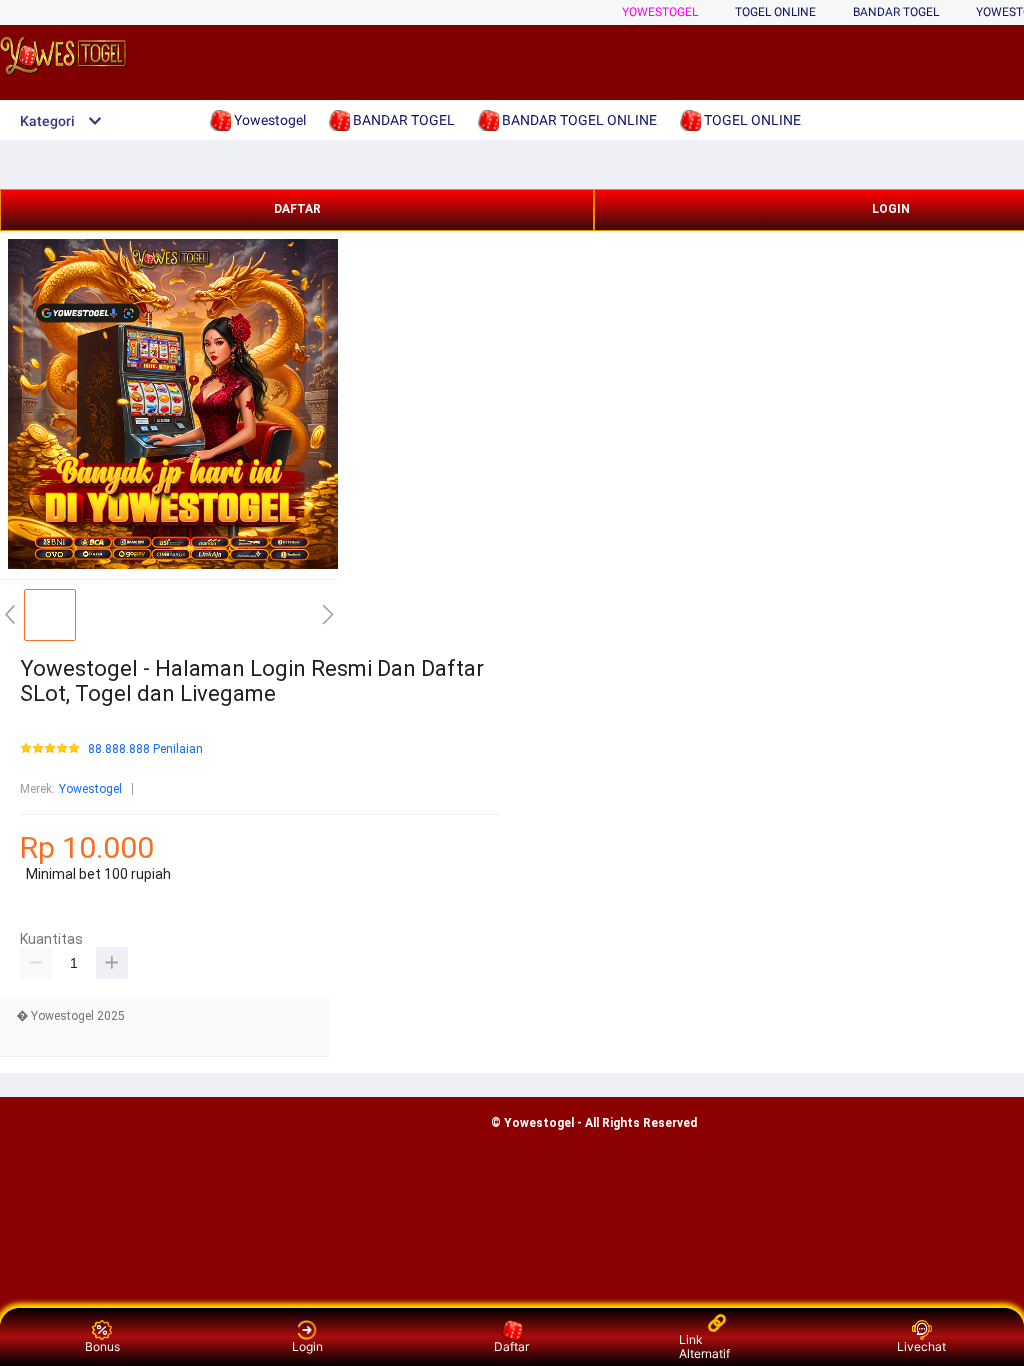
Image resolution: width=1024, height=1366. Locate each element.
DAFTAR (297, 209)
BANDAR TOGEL (896, 12)
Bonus (102, 1346)
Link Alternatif (704, 1346)
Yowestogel (660, 12)
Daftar (511, 1346)
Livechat (921, 1346)
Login (307, 1346)
